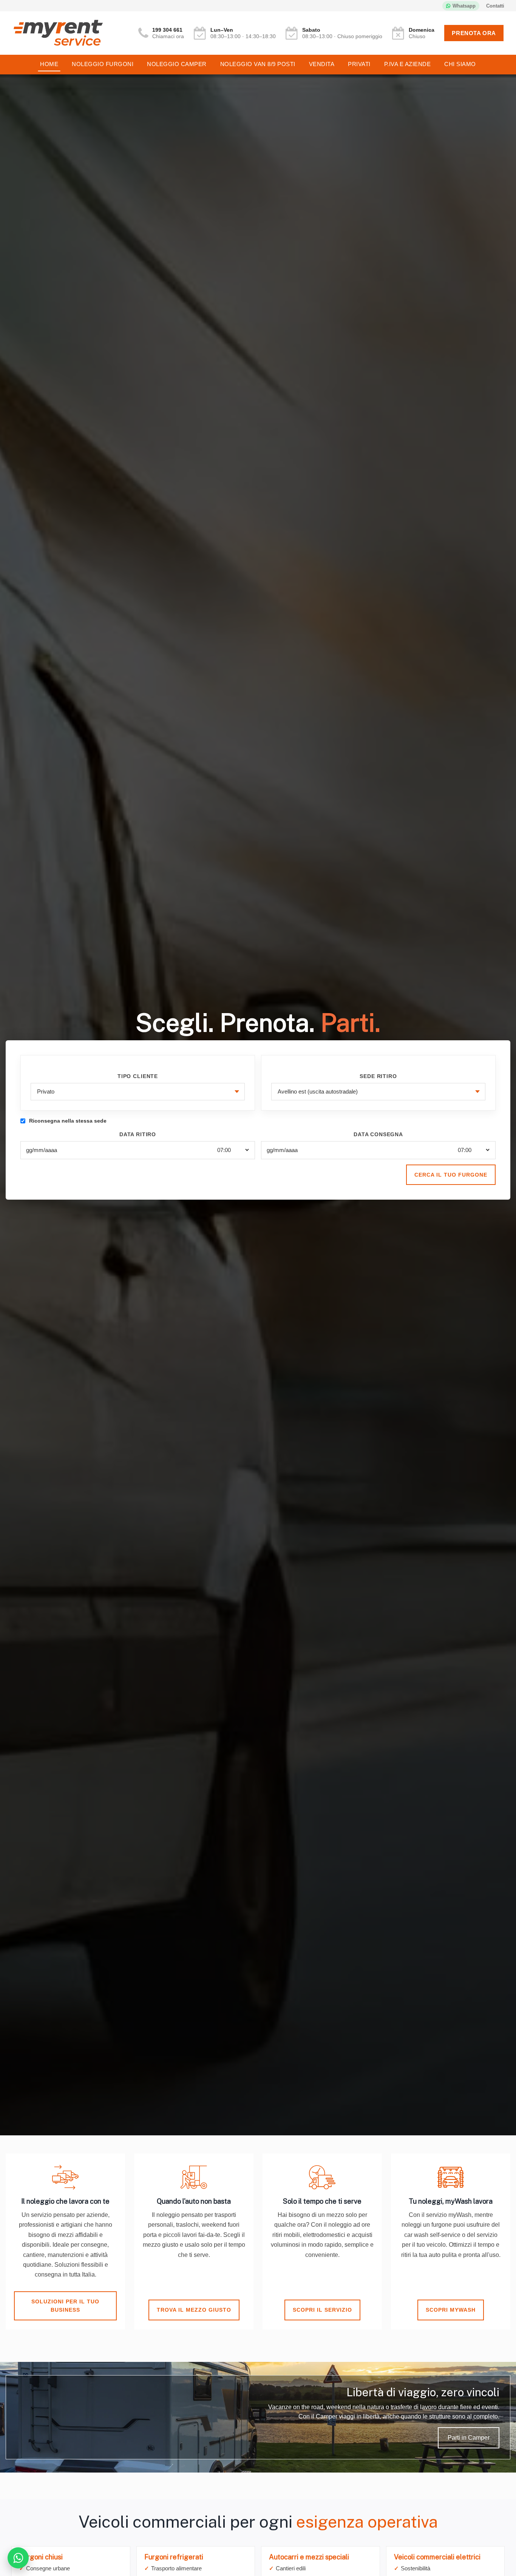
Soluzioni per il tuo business (65, 2306)
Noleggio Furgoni (103, 64)
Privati (359, 64)
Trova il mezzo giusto (194, 2310)
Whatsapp (464, 6)
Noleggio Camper (177, 64)
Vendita (322, 64)
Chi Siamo (460, 64)
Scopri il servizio (322, 2310)
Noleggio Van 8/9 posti (258, 64)
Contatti (495, 6)
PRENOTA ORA (474, 33)
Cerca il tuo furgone (451, 1175)
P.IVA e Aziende (408, 64)
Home (49, 64)
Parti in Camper (469, 2438)
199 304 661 (167, 30)
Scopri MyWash (451, 2310)
